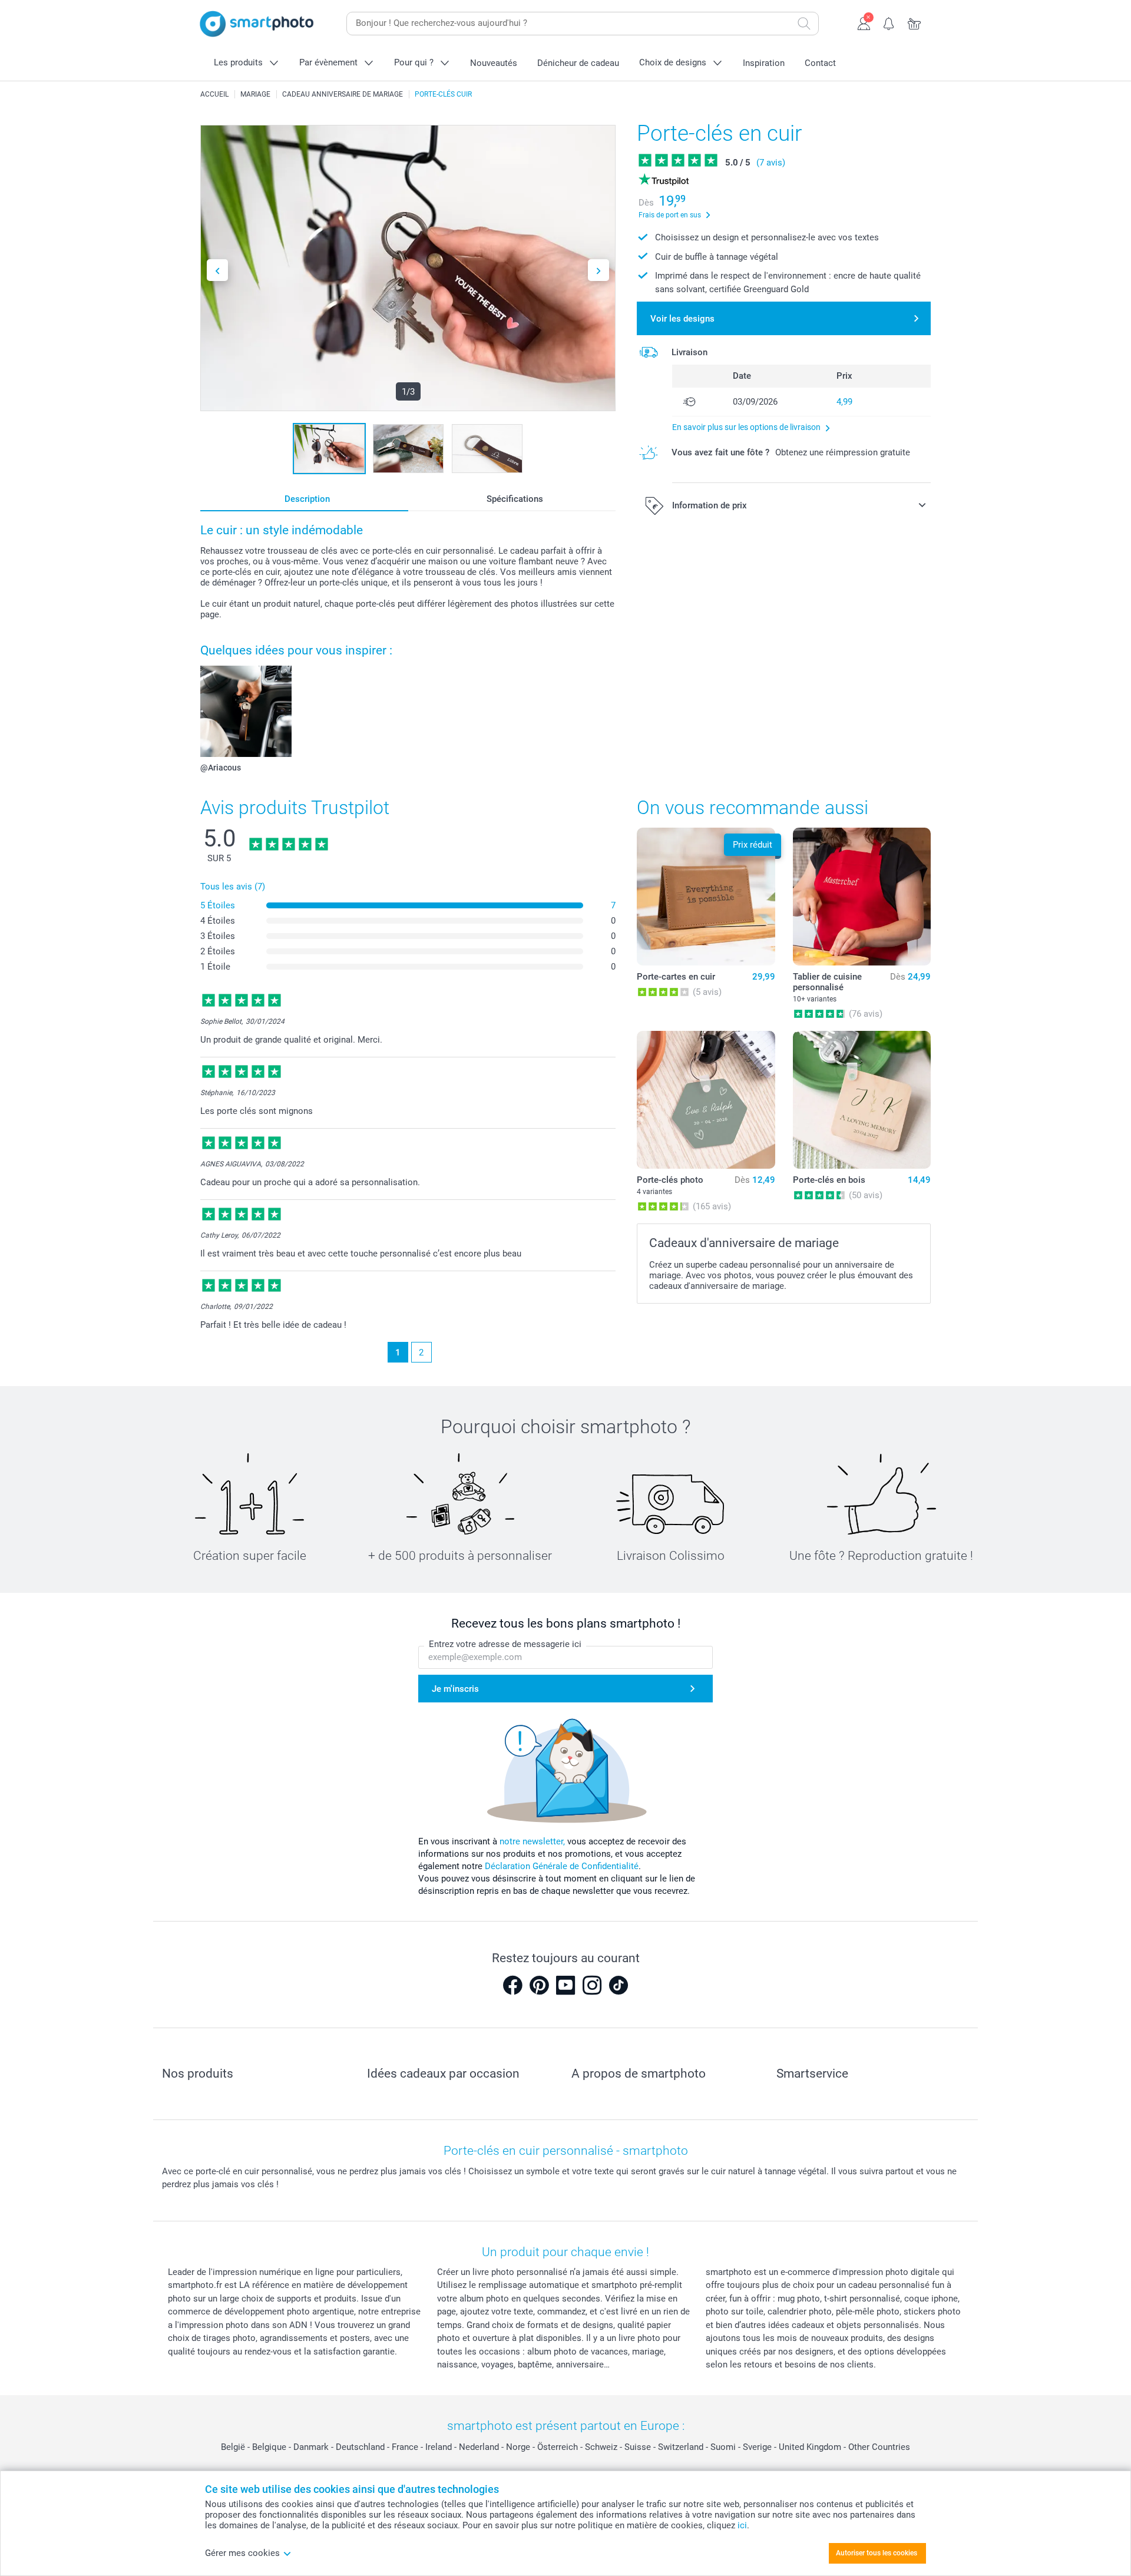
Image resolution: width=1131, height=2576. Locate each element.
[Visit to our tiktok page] (619, 1985)
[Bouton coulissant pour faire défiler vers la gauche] (217, 270)
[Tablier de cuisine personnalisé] (862, 897)
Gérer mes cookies (242, 2553)
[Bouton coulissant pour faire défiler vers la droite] (598, 270)
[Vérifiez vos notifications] (889, 22)
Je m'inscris (455, 1689)
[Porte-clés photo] (706, 1100)
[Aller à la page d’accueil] (257, 24)
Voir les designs (682, 319)
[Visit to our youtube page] (565, 1985)
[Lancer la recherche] (804, 24)
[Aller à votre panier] (915, 22)
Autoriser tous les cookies (877, 2553)
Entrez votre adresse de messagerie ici (505, 1644)
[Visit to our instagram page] (592, 1985)
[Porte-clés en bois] (862, 1100)
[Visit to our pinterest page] (539, 1985)
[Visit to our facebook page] (512, 1985)
